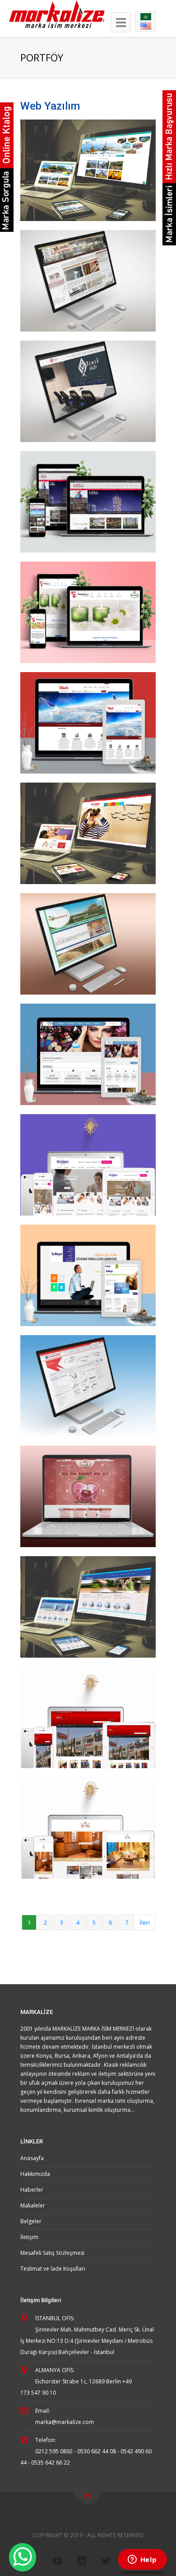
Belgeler (31, 2221)
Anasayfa (32, 2158)
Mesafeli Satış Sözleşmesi (52, 2253)
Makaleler (33, 2205)
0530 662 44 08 (97, 2451)
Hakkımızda (35, 2174)
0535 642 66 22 (51, 2463)
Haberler (32, 2190)
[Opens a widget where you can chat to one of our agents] (142, 2560)
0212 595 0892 (54, 2451)
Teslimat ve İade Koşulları (53, 2269)
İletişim (29, 2237)
